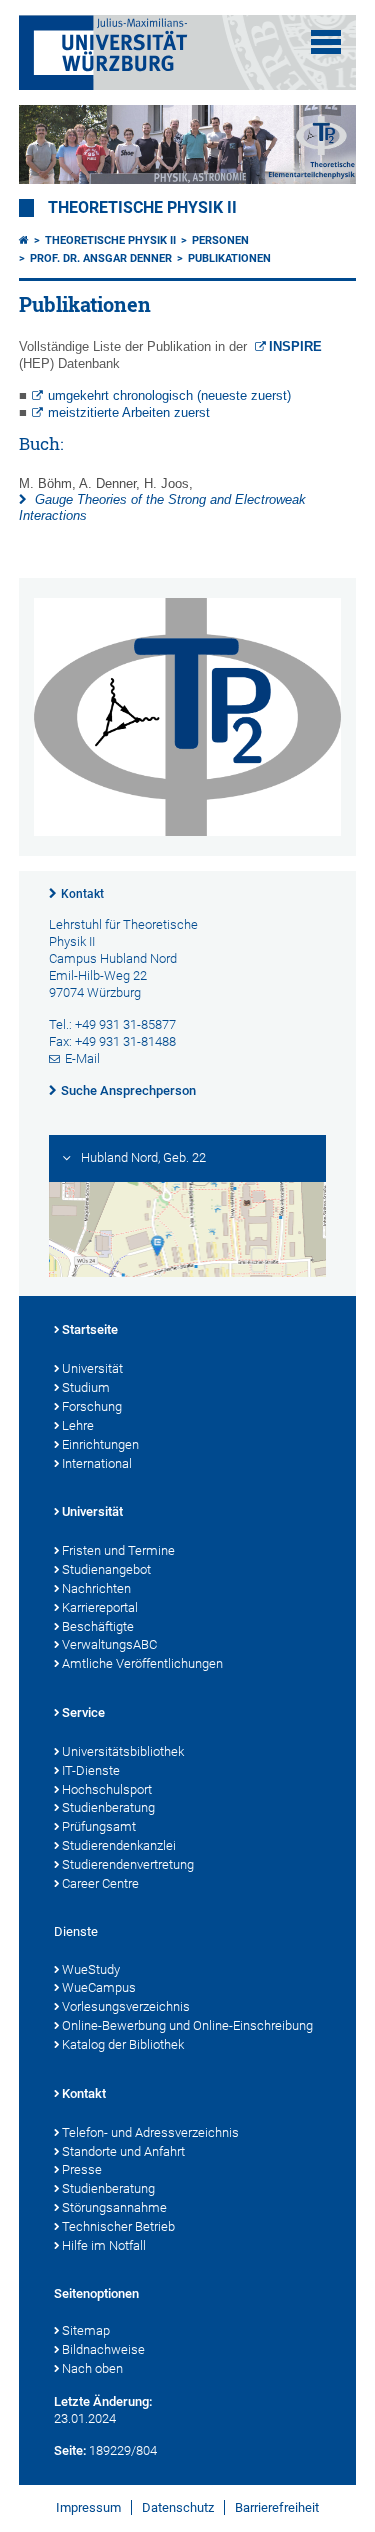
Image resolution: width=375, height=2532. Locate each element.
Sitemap (86, 2330)
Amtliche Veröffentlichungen (142, 1663)
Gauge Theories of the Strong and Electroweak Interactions (163, 507)
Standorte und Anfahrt (123, 2151)
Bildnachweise (103, 2349)
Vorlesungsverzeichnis (126, 2006)
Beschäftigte (98, 1626)
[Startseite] (24, 240)
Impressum (88, 2507)
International (97, 1463)
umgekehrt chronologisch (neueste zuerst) (169, 395)
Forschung (92, 1406)
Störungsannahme (114, 2207)
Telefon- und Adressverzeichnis (150, 2132)
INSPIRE (297, 346)
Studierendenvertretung (128, 1864)
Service (83, 1712)
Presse (82, 2169)
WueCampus (99, 1987)
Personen (220, 240)
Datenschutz (178, 2507)
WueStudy (91, 1969)
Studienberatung (108, 1807)
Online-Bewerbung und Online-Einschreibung (187, 2025)
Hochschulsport (107, 1789)
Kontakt (82, 894)
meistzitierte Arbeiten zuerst (129, 412)
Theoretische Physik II (142, 208)
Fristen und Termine (118, 1550)
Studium (86, 1387)
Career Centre (100, 1883)
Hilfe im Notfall (104, 2245)
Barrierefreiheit (277, 2507)
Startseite (90, 1329)
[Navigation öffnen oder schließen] (326, 42)
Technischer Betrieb (118, 2226)
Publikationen (229, 258)
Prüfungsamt (99, 1826)
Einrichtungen (100, 1444)
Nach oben (92, 2368)
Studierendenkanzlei (119, 1845)
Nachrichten (96, 1588)
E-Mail (82, 1058)
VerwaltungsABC (109, 1644)
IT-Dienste (91, 1770)
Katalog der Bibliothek (123, 2044)
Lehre (78, 1425)
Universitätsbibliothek (123, 1751)
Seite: (70, 2450)
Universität (92, 1368)
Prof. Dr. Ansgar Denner (101, 258)
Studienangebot (106, 1569)
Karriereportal (100, 1607)
